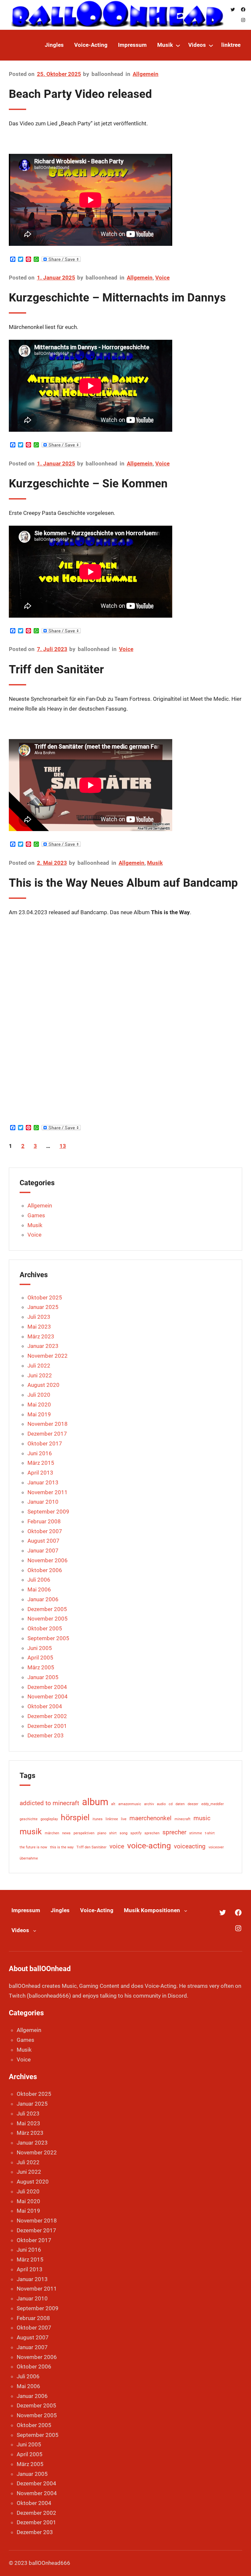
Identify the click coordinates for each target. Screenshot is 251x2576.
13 (63, 1146)
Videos (20, 1930)
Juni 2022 (40, 1375)
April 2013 (40, 1473)
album (95, 1802)
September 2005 (48, 1638)
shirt (113, 1833)
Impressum (26, 1910)
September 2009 (48, 1512)
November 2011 (48, 1492)
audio (161, 1804)
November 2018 (48, 1424)
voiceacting (190, 1846)
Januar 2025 (43, 1307)
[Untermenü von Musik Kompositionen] (186, 1910)
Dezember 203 (46, 1735)
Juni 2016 (40, 1453)
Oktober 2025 (45, 1297)
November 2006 (48, 1560)
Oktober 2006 (45, 1570)
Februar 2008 (44, 1521)
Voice (162, 278)
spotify (136, 1833)
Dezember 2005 (47, 1609)
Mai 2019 (39, 1414)
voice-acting (149, 1846)
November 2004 (48, 1696)
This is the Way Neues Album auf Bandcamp (123, 883)
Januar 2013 (43, 1482)
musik (31, 1832)
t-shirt (210, 1833)
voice (117, 1846)
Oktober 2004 (45, 1706)
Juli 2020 (39, 1395)
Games (36, 1215)
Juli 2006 (39, 1580)
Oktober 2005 (45, 1628)
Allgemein (146, 74)
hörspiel (75, 1817)
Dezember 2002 (47, 1716)
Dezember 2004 (47, 1687)
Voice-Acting (97, 1910)
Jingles (60, 1910)
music (202, 1818)
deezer (193, 1804)
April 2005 (40, 1658)
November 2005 (48, 1619)
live (124, 1819)
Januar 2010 (43, 1502)
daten (180, 1804)
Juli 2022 (39, 1366)
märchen (52, 1833)
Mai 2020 (39, 1405)
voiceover (216, 1847)
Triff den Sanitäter (56, 669)
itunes (98, 1819)
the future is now (33, 1847)
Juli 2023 (39, 1317)
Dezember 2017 (47, 1434)
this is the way (62, 1847)
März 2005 (41, 1667)
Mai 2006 (39, 1589)
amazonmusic (130, 1804)
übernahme (29, 1858)
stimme (196, 1833)
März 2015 (41, 1463)
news (66, 1833)
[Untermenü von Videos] (211, 45)
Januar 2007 (43, 1551)
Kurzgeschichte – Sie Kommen (88, 483)
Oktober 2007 (45, 1531)
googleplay (49, 1819)
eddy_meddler (213, 1804)
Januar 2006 (43, 1599)
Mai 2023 (39, 1327)
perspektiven (84, 1833)
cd (171, 1804)
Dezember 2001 (47, 1726)
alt (113, 1804)
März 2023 (41, 1336)
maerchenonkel (151, 1818)
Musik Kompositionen (152, 1910)
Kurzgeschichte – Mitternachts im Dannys (117, 298)
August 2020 (43, 1385)
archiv (149, 1804)
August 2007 (43, 1541)
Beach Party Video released (80, 94)
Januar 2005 (43, 1677)
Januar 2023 (43, 1346)
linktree (112, 1819)
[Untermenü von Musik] (178, 45)
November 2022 (48, 1356)
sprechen (152, 1833)
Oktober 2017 (45, 1443)
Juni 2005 (40, 1648)
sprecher (174, 1832)
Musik (155, 863)
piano (102, 1833)
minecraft (183, 1819)
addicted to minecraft (49, 1803)
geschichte (29, 1819)
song (124, 1833)
